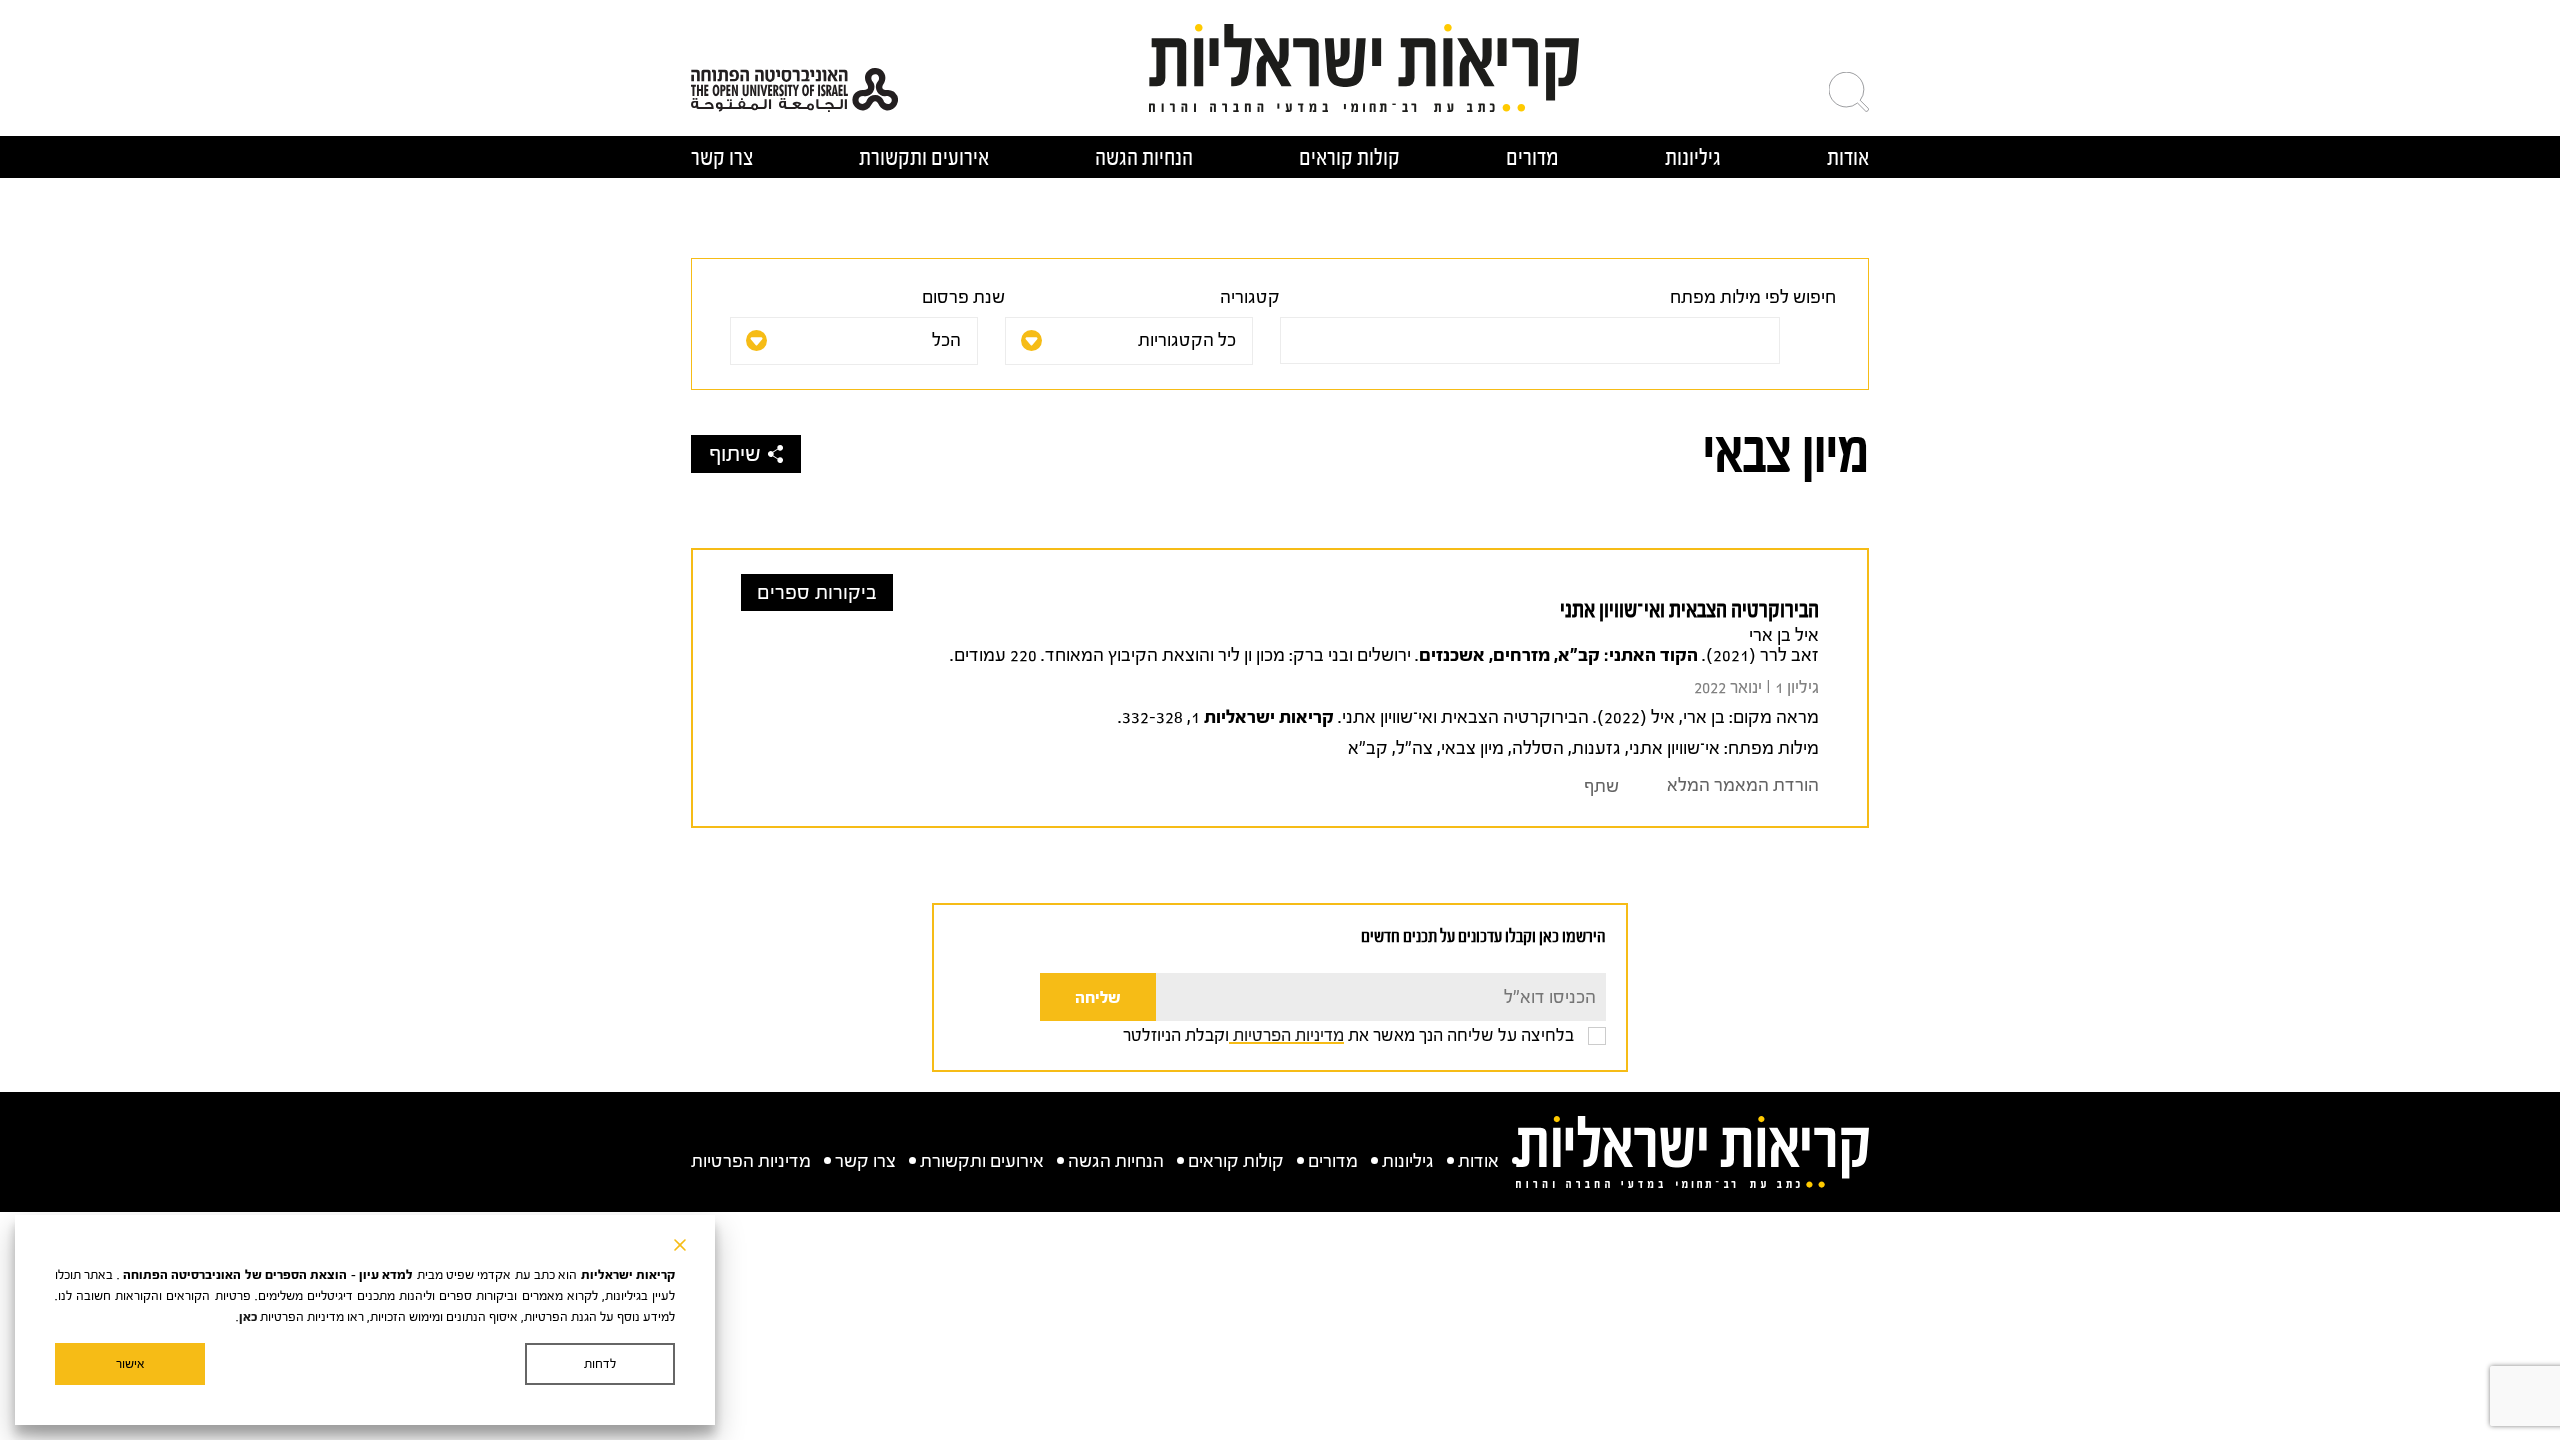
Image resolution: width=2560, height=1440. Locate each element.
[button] (1849, 92)
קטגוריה (1250, 297)
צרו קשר (722, 157)
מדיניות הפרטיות (1286, 1035)
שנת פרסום (963, 297)
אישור (130, 1364)
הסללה (1538, 748)
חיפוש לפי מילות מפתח (1753, 297)
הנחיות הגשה (1144, 157)
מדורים (1532, 157)
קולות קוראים (1349, 157)
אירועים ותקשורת (924, 157)
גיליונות (1693, 157)
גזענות (1596, 748)
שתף (1601, 786)
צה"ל (1414, 748)
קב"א (1368, 748)
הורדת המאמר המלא (1743, 785)
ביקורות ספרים (817, 592)
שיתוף (735, 454)
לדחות (600, 1364)
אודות (1848, 157)
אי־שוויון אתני (1674, 748)
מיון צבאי (1472, 748)
